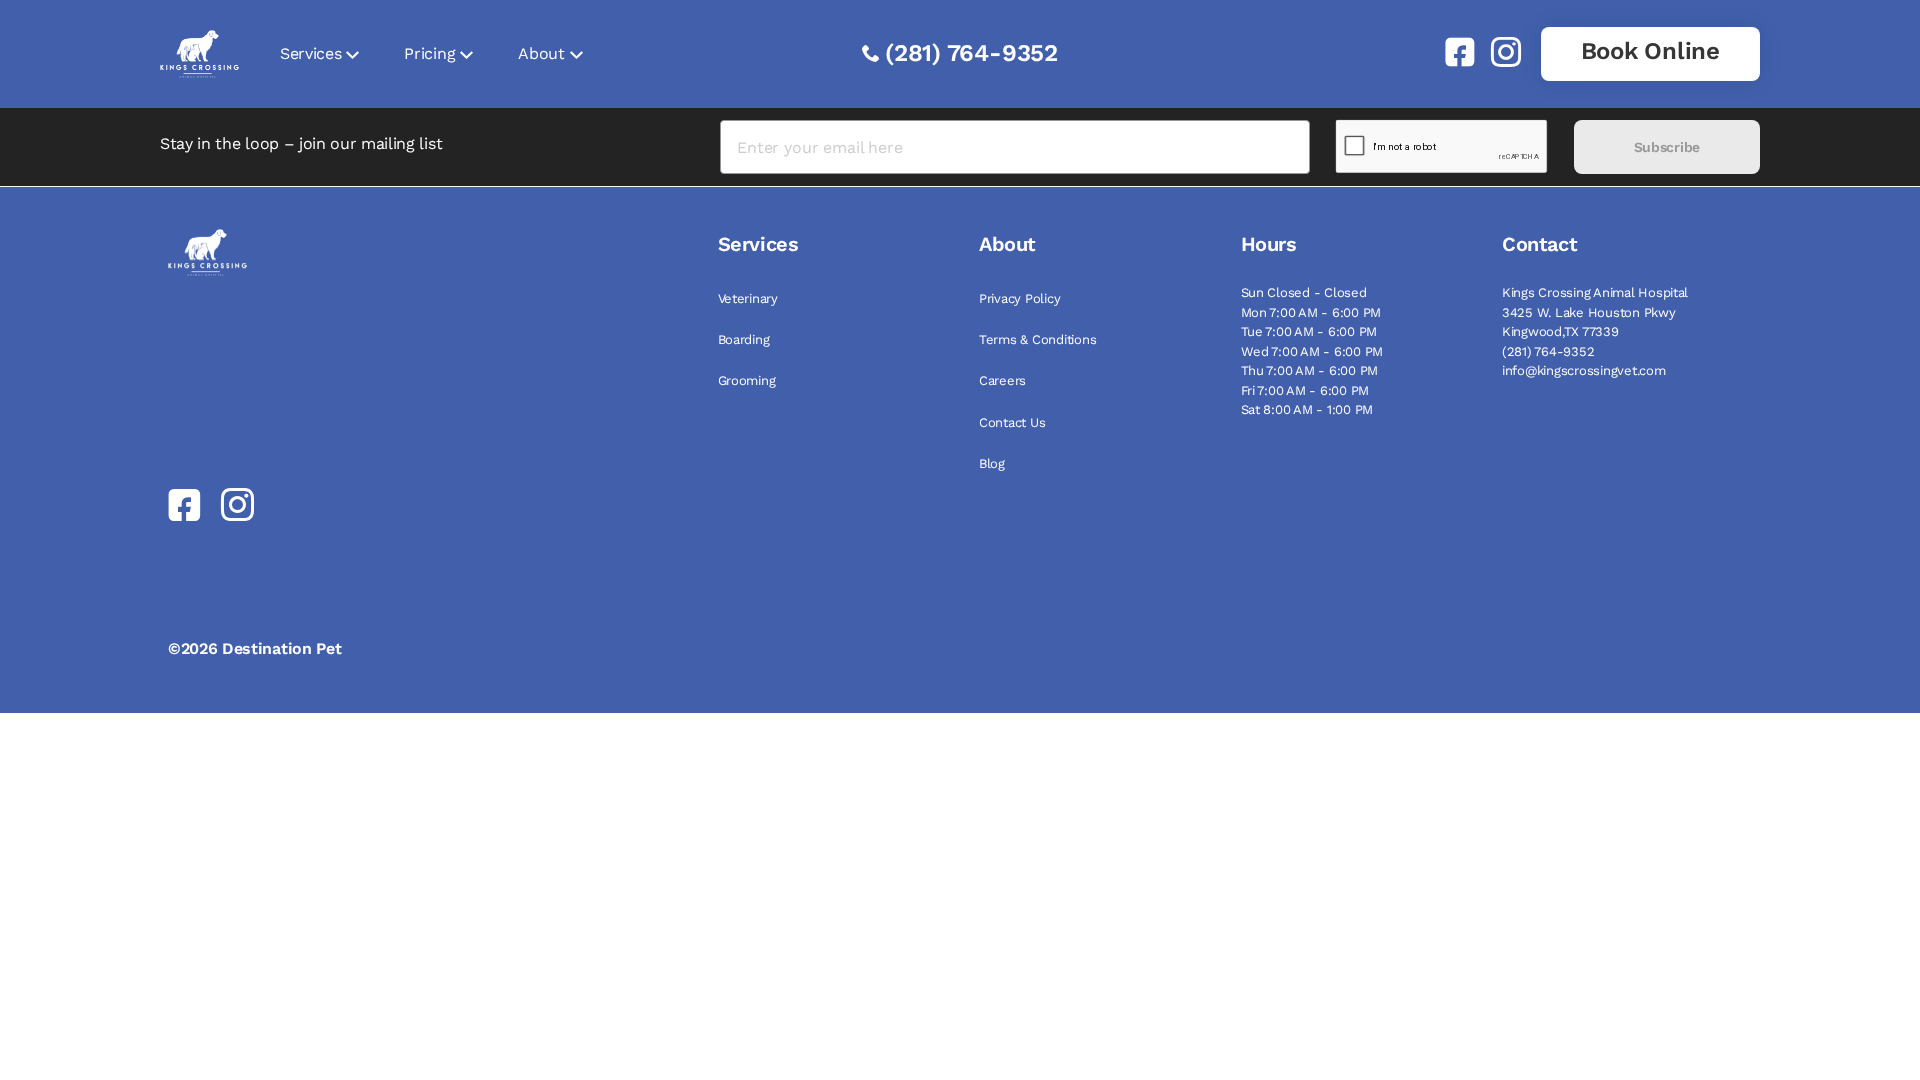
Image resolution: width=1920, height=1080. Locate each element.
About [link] (541, 53)
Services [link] (310, 53)
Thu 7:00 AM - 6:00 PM (1310, 370)
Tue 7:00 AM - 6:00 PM (1309, 331)
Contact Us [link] (1012, 422)
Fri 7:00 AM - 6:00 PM (1305, 390)
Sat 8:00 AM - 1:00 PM (1307, 409)
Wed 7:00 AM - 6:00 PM (1312, 351)
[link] (1452, 52)
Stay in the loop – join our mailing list (301, 143)
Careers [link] (1002, 380)
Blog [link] (992, 463)
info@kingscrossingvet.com (1584, 370)
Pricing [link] (429, 53)
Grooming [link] (747, 380)
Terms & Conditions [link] (1037, 339)
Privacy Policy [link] (1019, 298)
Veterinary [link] (748, 298)
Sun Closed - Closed (1304, 292)
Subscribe (1667, 147)
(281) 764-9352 (971, 53)
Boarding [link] (744, 339)
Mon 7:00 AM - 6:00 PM (1311, 312)
